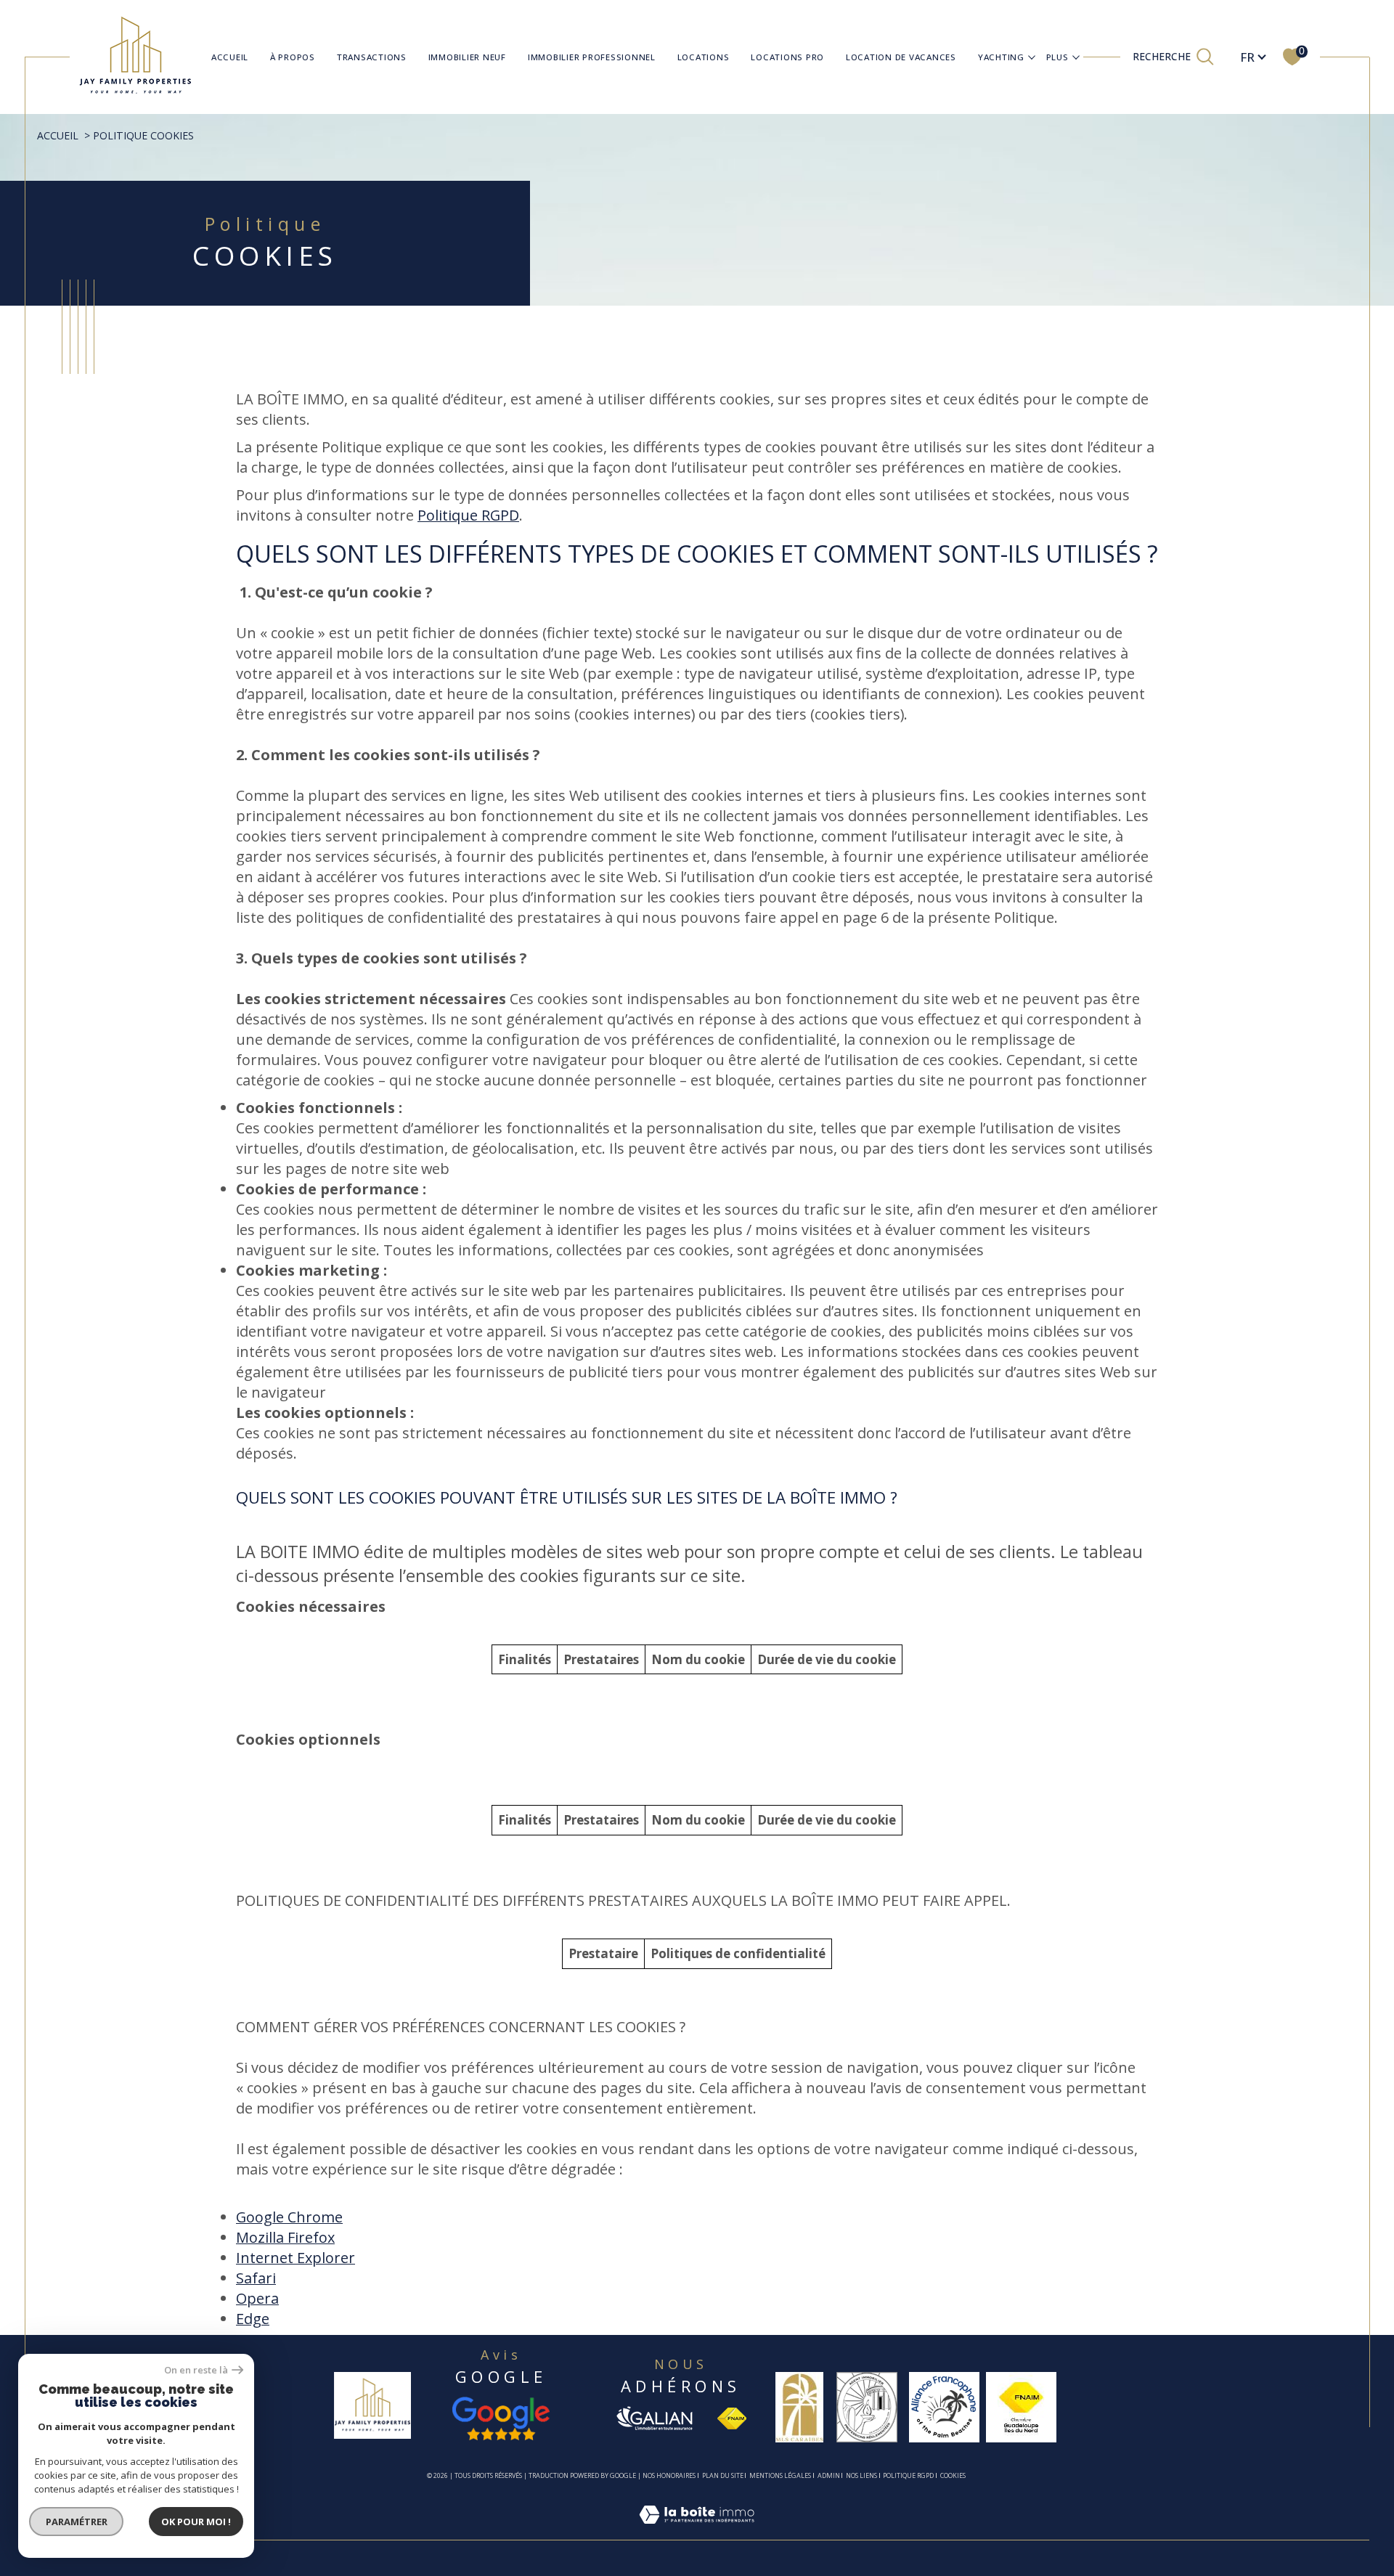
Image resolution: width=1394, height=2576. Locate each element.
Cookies (953, 2476)
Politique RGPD (468, 515)
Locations (704, 57)
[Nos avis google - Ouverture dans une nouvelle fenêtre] (501, 2418)
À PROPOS (293, 57)
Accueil (230, 57)
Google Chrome (289, 2217)
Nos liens (861, 2475)
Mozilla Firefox (285, 2237)
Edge (253, 2319)
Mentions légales (780, 2475)
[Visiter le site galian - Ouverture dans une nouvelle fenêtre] (654, 2418)
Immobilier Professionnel (592, 57)
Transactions (372, 57)
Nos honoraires (669, 2475)
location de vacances (901, 57)
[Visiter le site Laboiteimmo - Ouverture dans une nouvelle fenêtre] (697, 2531)
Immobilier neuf (467, 57)
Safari (256, 2278)
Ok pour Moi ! (196, 2522)
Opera (257, 2298)
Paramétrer (77, 2522)
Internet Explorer (295, 2258)
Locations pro (787, 57)
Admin (829, 2475)
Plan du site (723, 2475)
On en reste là (196, 2370)
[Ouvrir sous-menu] (1032, 56)
